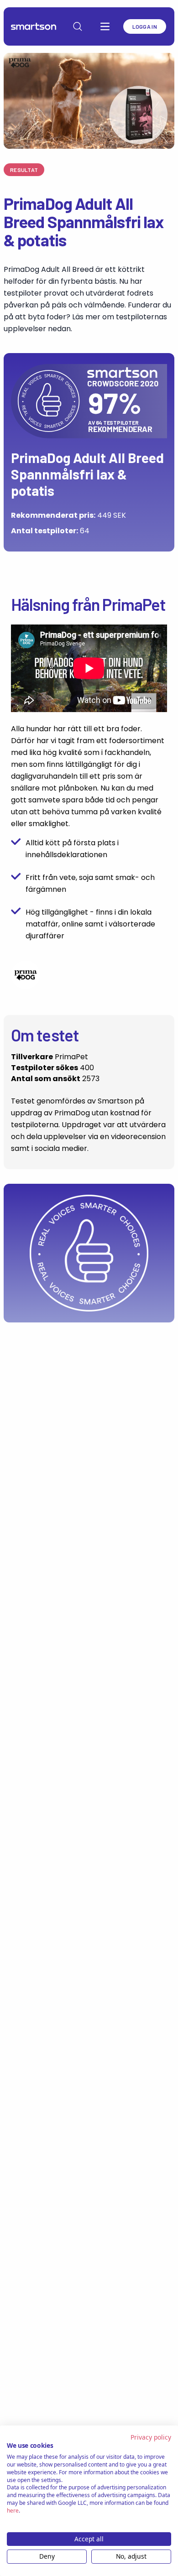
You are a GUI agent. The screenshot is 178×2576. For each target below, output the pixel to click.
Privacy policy (151, 2437)
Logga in (145, 26)
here (13, 2511)
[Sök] (78, 26)
